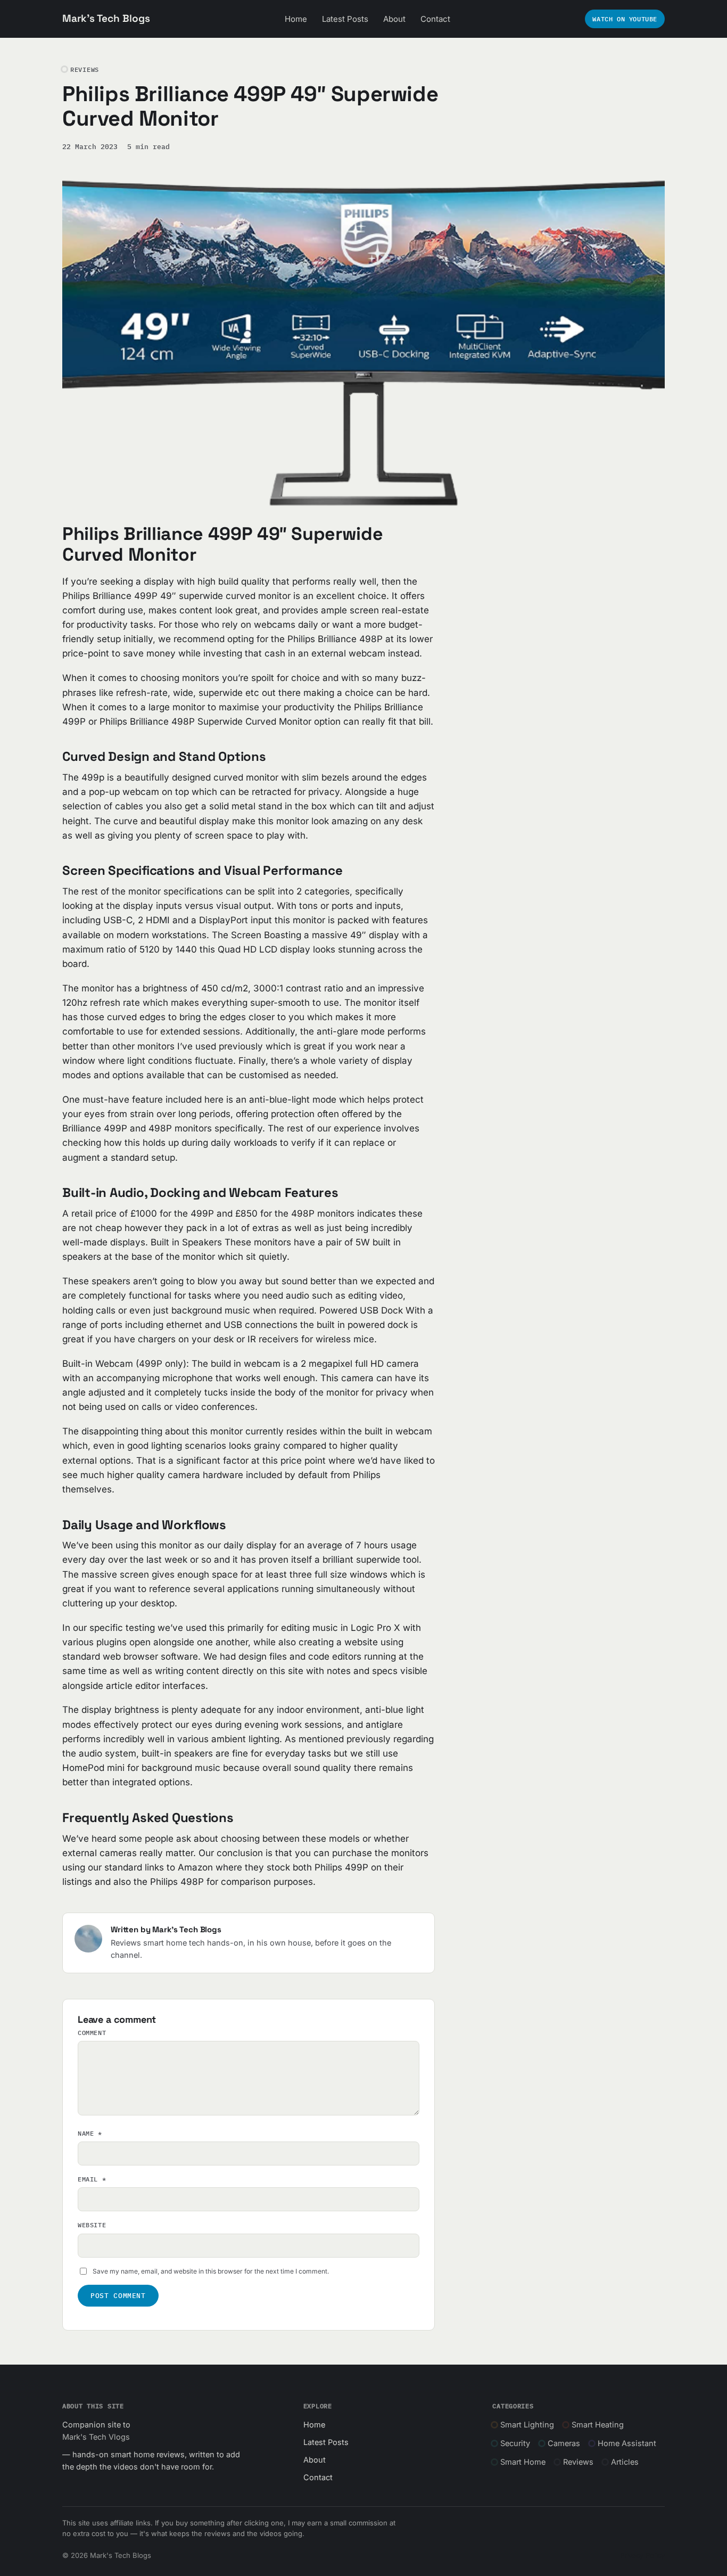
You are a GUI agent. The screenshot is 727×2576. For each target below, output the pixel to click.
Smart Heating (598, 2425)
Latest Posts (345, 19)
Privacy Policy (642, 2555)
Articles (625, 2462)
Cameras (564, 2443)
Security (515, 2443)
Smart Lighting (527, 2425)
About (394, 19)
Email (92, 2179)
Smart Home (523, 2462)
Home (296, 19)
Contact (435, 19)
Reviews (578, 2462)
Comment (92, 2033)
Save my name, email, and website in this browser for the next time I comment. (211, 2271)
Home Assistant (627, 2443)
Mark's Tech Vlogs (96, 2437)
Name (90, 2133)
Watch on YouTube (625, 19)
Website (92, 2225)
